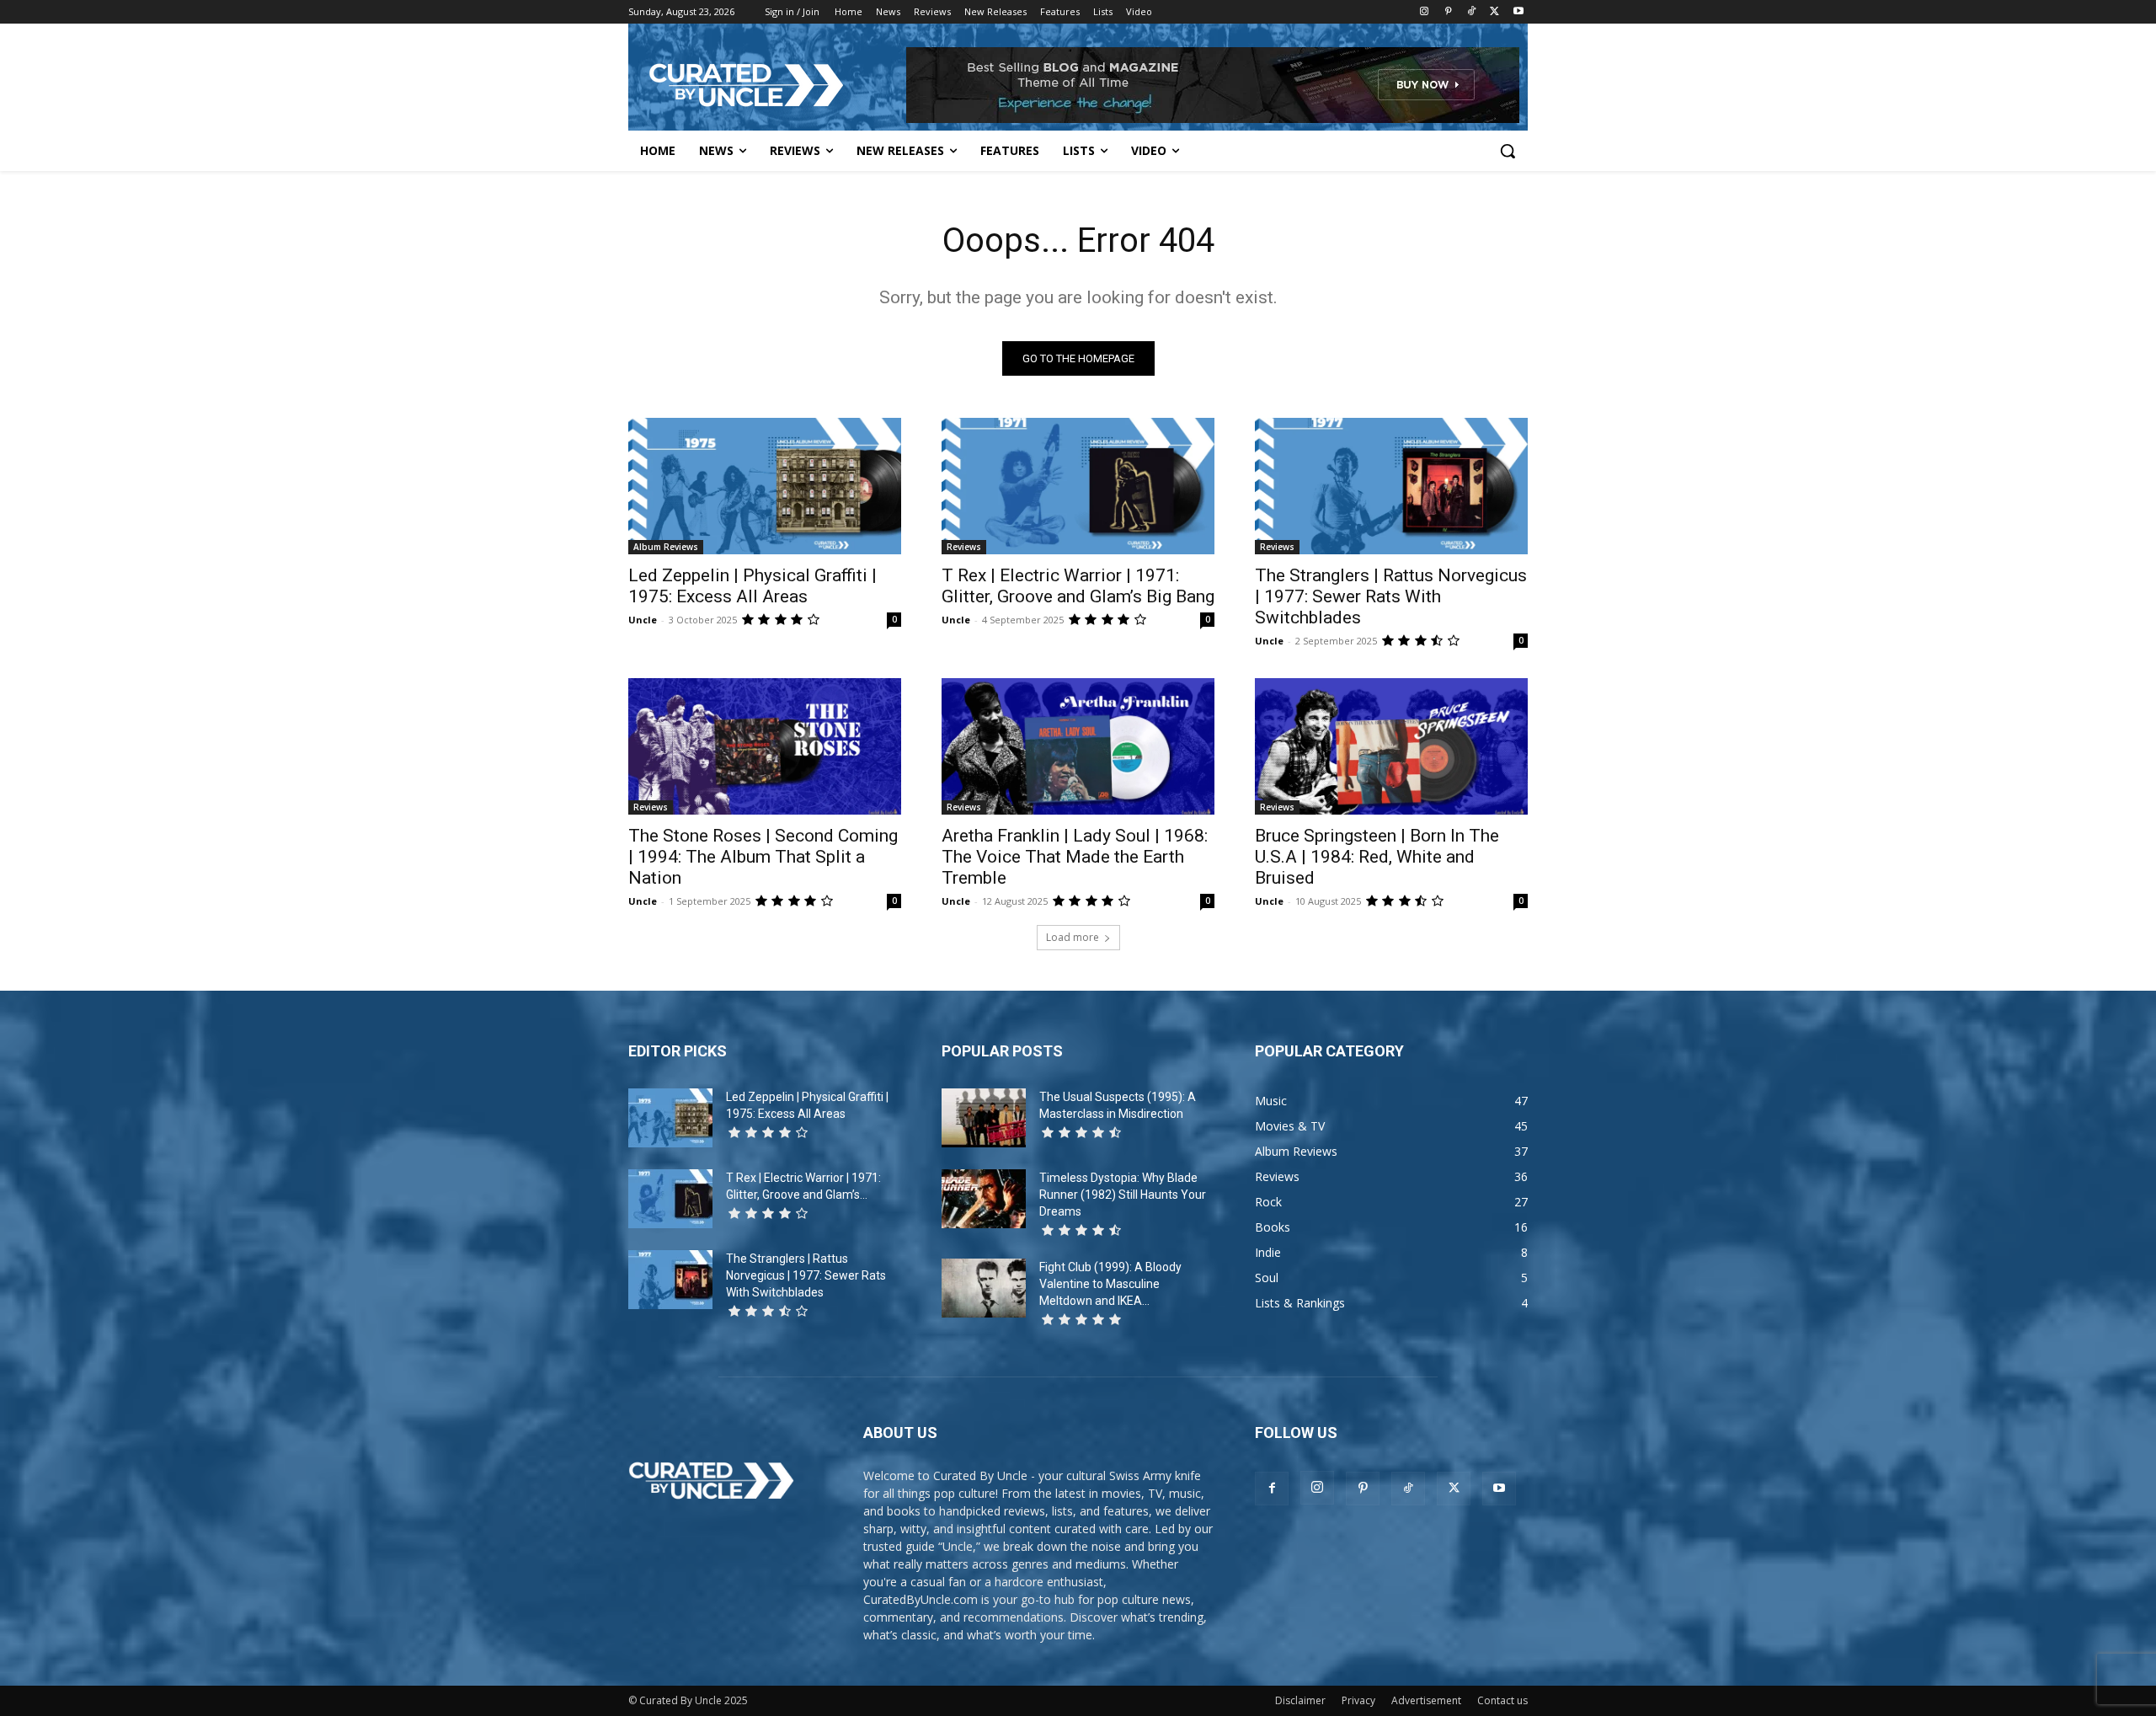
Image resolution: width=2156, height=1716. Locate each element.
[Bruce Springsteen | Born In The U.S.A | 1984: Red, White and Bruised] (1391, 746)
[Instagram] (1425, 12)
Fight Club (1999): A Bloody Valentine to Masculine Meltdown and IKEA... (1110, 1284)
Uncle (643, 620)
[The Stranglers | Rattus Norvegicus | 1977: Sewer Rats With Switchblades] (1391, 486)
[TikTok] (1472, 12)
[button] (1508, 151)
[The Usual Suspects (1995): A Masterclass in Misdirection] (984, 1118)
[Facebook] (1272, 1489)
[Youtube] (1518, 12)
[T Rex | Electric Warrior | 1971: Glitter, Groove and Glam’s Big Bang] (1078, 486)
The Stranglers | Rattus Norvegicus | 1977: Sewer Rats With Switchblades (1391, 596)
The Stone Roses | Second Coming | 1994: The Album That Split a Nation (763, 857)
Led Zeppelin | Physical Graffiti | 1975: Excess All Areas (752, 586)
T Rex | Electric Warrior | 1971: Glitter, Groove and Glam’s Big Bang (1078, 586)
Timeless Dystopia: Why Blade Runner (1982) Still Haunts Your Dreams (1123, 1195)
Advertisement (1426, 1700)
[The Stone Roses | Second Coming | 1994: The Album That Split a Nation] (765, 746)
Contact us (1502, 1700)
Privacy (1358, 1700)
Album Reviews (666, 547)
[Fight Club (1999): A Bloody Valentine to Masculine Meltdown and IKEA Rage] (984, 1288)
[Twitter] (1494, 12)
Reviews (964, 547)
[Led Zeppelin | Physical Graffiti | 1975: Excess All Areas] (765, 486)
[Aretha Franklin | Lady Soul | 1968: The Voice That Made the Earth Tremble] (1078, 746)
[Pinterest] (1448, 12)
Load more (1073, 937)
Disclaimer (1300, 1700)
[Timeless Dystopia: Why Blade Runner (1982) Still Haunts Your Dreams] (984, 1199)
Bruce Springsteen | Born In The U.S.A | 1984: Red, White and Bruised (1377, 857)
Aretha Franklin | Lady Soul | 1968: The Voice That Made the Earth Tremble (1075, 857)
